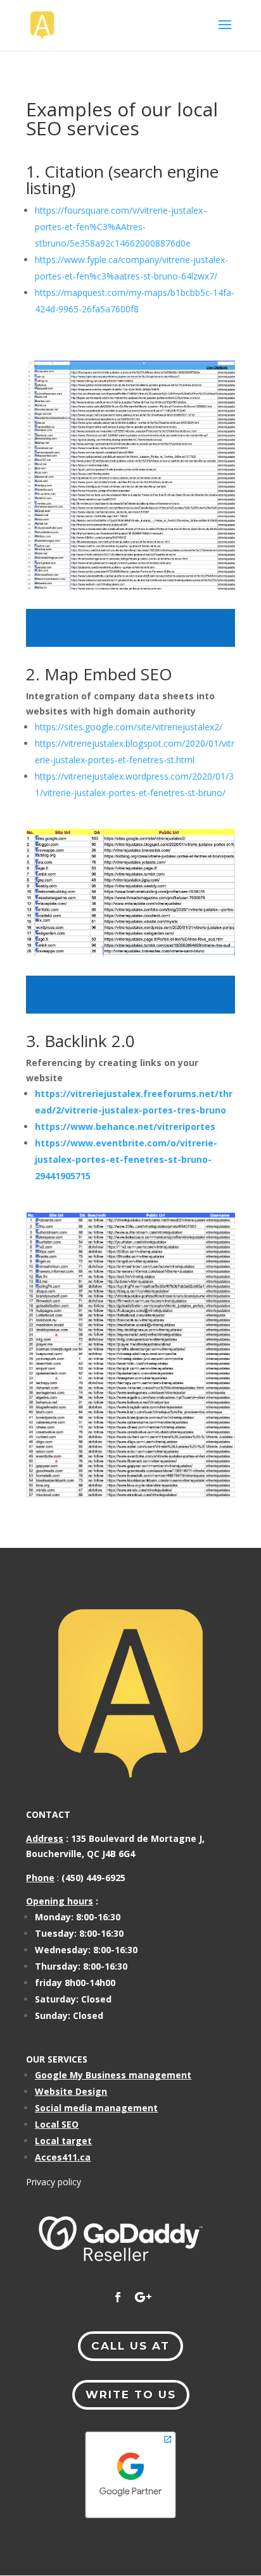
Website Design (71, 2091)
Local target (63, 2141)
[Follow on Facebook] (118, 2297)
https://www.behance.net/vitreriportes (125, 1126)
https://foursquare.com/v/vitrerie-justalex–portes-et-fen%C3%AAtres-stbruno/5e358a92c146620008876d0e (121, 227)
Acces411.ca (63, 2157)
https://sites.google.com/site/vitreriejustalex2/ (129, 727)
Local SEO (57, 2124)
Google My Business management (113, 2075)
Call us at (130, 2346)
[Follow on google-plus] (143, 2297)
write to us (131, 2395)
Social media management (96, 2108)
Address (45, 1838)
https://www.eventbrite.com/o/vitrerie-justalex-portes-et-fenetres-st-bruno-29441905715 (126, 1159)
